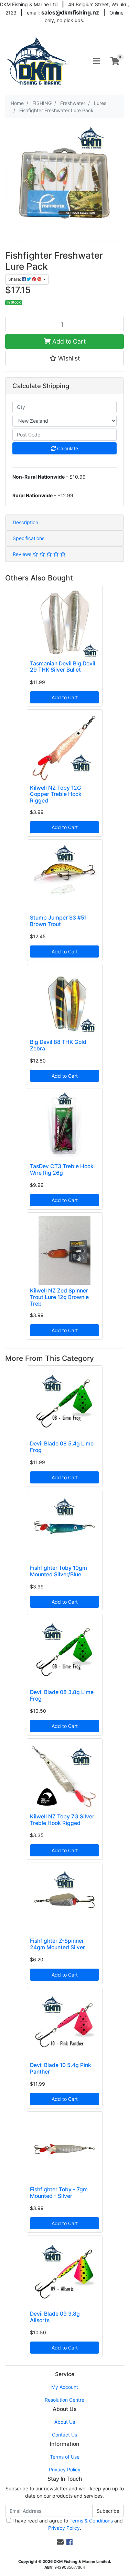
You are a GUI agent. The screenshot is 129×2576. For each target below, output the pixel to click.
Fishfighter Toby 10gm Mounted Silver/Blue (58, 1571)
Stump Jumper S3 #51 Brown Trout (58, 921)
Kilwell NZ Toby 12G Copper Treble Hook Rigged (56, 794)
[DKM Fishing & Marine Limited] (38, 60)
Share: (15, 279)
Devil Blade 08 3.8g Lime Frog (62, 1695)
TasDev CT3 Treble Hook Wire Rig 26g (62, 1170)
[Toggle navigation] (97, 61)
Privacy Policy (65, 2469)
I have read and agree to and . (67, 2524)
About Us (65, 2422)
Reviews (23, 554)
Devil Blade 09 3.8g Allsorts (55, 2317)
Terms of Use (65, 2457)
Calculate (67, 448)
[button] (64, 358)
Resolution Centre (64, 2400)
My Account (65, 2387)
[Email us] (60, 2542)
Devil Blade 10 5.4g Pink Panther (61, 2068)
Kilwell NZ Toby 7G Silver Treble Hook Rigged (62, 1820)
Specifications (29, 538)
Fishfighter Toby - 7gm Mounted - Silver (59, 2193)
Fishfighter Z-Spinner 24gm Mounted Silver (57, 1944)
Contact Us (64, 2435)
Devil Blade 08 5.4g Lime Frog (62, 1447)
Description (25, 522)
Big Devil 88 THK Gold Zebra (58, 1045)
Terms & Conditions (91, 2521)
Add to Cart (68, 341)
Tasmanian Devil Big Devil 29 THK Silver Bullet (63, 667)
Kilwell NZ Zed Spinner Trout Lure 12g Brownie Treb (59, 1297)
